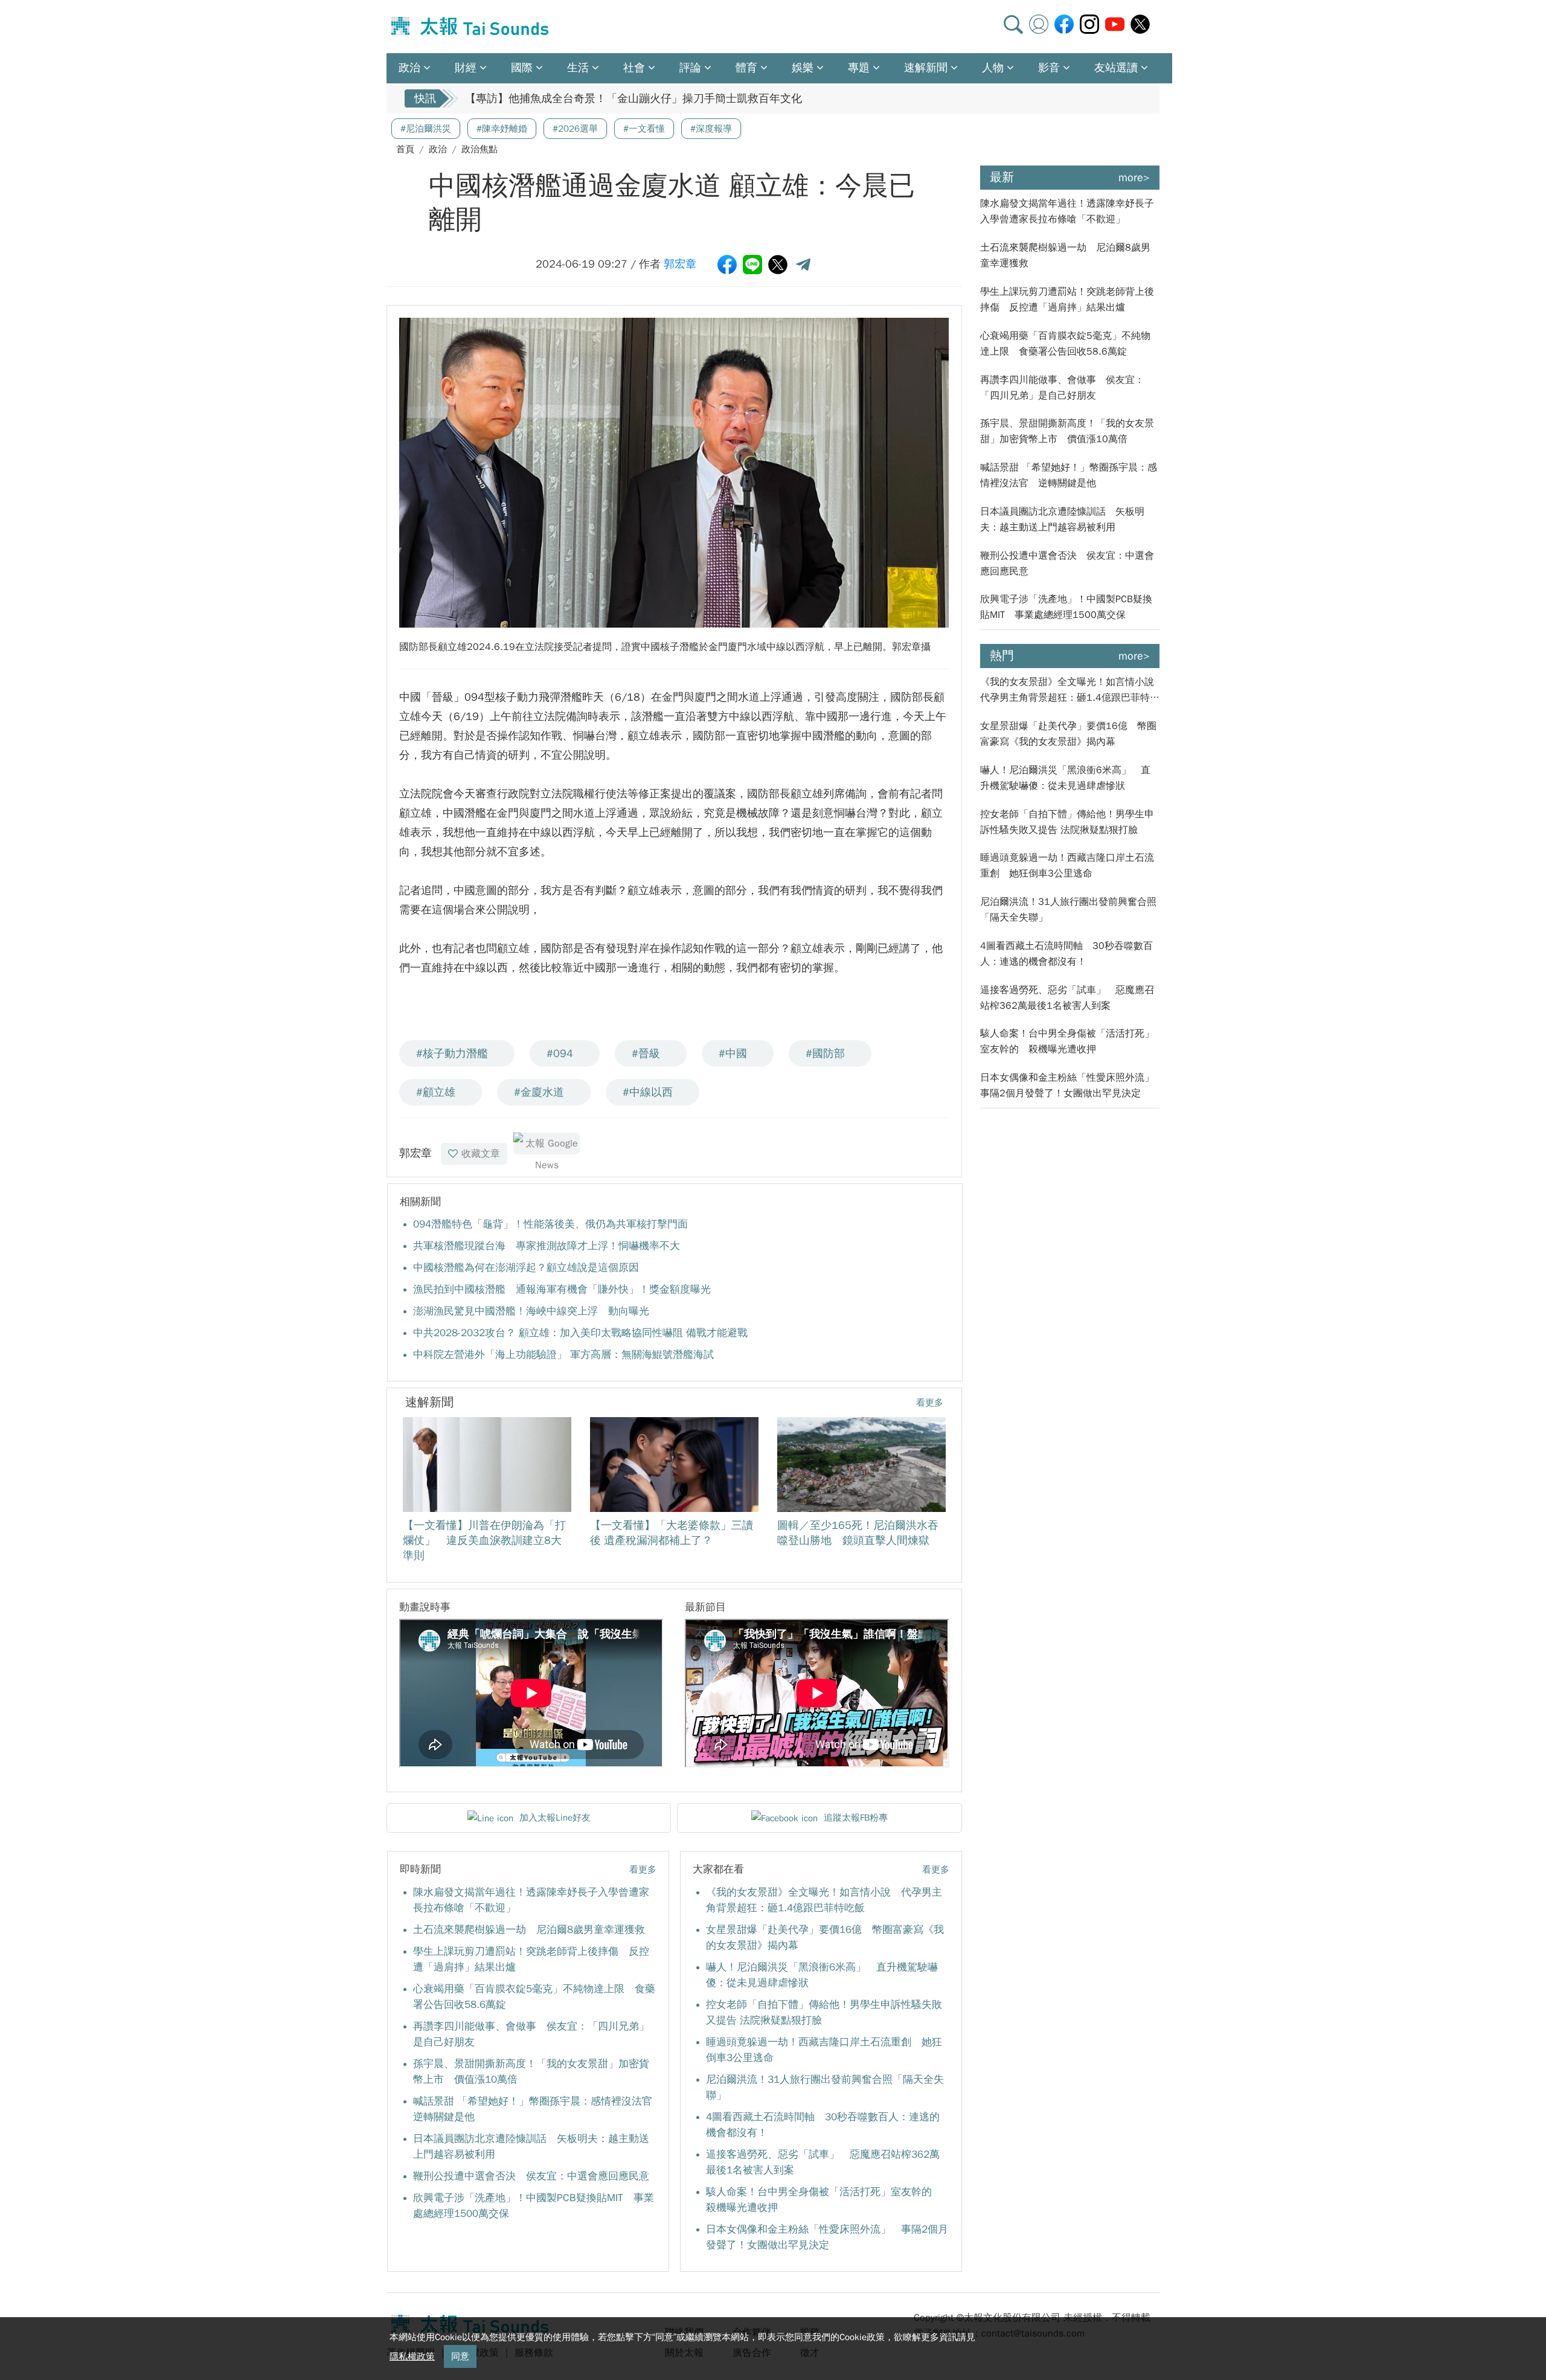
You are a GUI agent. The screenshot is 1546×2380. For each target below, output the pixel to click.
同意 (460, 2356)
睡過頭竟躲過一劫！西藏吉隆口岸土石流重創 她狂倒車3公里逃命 (1067, 866)
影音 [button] (1049, 68)
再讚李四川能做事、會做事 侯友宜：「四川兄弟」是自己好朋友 (1062, 388)
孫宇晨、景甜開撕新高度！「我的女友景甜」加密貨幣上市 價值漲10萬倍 (1067, 431)
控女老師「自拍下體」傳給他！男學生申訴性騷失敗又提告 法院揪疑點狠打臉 (1067, 822)
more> (1134, 178)
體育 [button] (746, 68)
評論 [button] (690, 68)
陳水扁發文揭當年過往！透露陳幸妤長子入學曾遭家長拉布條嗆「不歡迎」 (1067, 211)
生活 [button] (578, 68)
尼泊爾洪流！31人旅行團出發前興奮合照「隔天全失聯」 (1068, 910)
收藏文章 (481, 1154)
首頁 (405, 149)
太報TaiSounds (471, 27)
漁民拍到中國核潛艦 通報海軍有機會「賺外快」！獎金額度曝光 (562, 1289)
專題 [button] (859, 68)
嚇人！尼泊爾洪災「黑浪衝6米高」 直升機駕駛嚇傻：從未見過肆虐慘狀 (1065, 778)
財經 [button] (466, 68)
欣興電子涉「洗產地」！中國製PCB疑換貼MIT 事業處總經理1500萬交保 (1066, 607)
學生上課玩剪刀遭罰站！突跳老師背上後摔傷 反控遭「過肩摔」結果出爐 (1067, 300)
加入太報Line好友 (555, 1818)
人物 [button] (993, 68)
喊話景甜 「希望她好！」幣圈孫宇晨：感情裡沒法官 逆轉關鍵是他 (1069, 475)
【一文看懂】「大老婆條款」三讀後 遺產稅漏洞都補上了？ (608, 98)
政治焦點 (480, 149)
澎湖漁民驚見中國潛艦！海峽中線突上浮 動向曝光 (531, 1311)
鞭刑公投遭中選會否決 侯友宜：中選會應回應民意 (531, 2176)
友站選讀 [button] (1116, 68)
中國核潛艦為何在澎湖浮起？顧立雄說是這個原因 (526, 1268)
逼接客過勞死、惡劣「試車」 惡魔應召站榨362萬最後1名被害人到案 (1067, 998)
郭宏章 (680, 264)
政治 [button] (409, 68)
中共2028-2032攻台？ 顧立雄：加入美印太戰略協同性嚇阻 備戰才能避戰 (580, 1333)
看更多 (930, 1403)
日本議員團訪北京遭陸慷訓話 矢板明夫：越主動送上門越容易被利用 (1062, 519)
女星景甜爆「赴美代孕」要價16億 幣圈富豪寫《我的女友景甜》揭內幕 (1068, 734)
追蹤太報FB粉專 (856, 1818)
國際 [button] (522, 68)
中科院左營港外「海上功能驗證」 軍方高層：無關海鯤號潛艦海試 (563, 1355)
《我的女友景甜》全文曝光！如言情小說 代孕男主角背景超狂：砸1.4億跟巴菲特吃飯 (1070, 691)
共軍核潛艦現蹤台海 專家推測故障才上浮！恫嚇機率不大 (547, 1246)
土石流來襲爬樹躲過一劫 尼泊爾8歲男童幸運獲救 (529, 1930)
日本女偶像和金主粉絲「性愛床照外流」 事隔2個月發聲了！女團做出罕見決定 (1070, 1085)
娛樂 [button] (803, 68)
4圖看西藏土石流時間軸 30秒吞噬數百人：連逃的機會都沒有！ (1066, 954)
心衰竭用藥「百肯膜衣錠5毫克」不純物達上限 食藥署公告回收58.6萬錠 (1065, 344)
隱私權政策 (412, 2356)
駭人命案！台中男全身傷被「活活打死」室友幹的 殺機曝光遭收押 (1067, 1041)
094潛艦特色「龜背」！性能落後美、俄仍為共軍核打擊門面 (550, 1224)
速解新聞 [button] (926, 68)
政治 (438, 149)
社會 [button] (634, 68)
